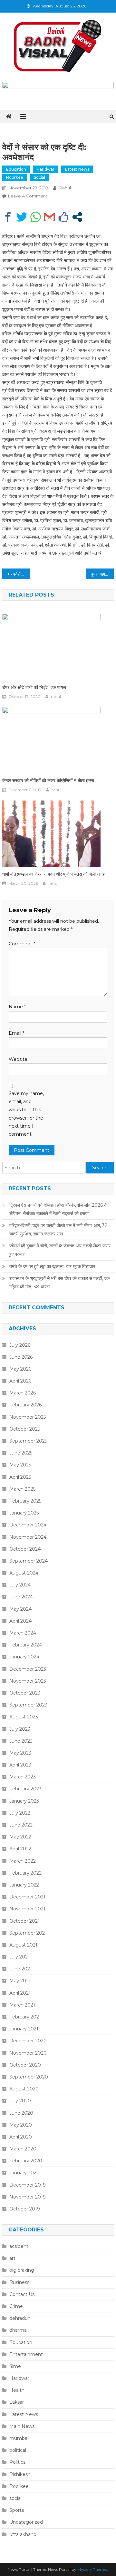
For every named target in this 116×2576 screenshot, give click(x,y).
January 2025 (24, 1513)
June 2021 (21, 1969)
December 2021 (27, 1897)
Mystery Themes (92, 2569)
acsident (19, 2246)
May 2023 (20, 1753)
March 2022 (23, 1861)
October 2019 (25, 2209)
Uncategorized (26, 2522)
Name (17, 1007)
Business (19, 2282)
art (12, 2258)
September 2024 (29, 1561)
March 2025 (22, 1489)
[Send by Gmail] (49, 217)
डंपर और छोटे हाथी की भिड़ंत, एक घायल (34, 687)
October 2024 (25, 1549)
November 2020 (28, 2053)
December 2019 (28, 2185)
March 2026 (23, 1393)
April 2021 (20, 1993)
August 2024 (24, 1573)
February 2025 (25, 1501)
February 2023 (25, 1789)
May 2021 (20, 1981)
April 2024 (20, 1621)
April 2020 (21, 2137)
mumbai (19, 2438)
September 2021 (28, 1933)
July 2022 (20, 1813)
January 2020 (24, 2173)
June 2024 (21, 1597)
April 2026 (20, 1381)
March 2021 (22, 2005)
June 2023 (21, 1741)
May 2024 (20, 1609)
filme (15, 2366)
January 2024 (24, 1657)
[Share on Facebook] (8, 217)
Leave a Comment (28, 196)
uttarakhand (23, 2534)
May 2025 (20, 1465)
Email (16, 1033)
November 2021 (27, 1909)
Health (17, 2390)
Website (18, 1059)
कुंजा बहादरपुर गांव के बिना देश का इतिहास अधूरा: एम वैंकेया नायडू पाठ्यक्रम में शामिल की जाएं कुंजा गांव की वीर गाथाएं (102, 574)
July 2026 (20, 1345)
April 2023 (20, 1765)
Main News (22, 2426)
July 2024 (20, 1585)
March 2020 (23, 2149)
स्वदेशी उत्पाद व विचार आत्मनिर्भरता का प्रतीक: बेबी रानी (20, 574)
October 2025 (25, 1429)
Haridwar (46, 169)
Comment (22, 944)
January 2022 (24, 1885)
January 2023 (24, 1801)
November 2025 (28, 1417)
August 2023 (24, 1717)
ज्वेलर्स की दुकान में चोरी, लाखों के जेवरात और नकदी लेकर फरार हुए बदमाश (60, 1250)
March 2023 (23, 1777)
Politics (17, 2462)
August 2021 (23, 1945)
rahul (65, 188)
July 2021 (19, 1957)
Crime (16, 2306)
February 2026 (25, 1405)
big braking (22, 2270)
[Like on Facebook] (63, 217)
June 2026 (21, 1357)
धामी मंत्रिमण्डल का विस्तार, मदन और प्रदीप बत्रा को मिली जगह (53, 874)
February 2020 (26, 2161)
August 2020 (24, 2089)
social (39, 177)
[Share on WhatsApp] (36, 217)
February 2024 (26, 1645)
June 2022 (21, 1825)
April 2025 (20, 1477)
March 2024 (23, 1633)
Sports (17, 2510)
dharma (18, 2330)
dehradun (20, 2318)
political (18, 2450)
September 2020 (29, 2077)
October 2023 (25, 1693)
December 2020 (28, 2041)
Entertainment (26, 2354)
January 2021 (24, 2029)
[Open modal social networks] (77, 217)
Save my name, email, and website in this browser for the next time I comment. (26, 1114)
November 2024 (28, 1537)
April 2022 (20, 1849)
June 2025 (21, 1453)
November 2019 (28, 2197)
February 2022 (25, 1873)
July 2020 (20, 2101)
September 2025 (28, 1441)
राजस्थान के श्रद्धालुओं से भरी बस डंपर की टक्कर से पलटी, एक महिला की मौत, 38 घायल (59, 1283)
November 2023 (28, 1681)
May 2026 (20, 1369)
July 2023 (20, 1729)
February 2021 (25, 2017)
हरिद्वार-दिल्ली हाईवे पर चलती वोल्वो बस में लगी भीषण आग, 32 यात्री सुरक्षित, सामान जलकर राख (58, 1230)
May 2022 (20, 1837)
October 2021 (24, 1921)
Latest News (77, 169)
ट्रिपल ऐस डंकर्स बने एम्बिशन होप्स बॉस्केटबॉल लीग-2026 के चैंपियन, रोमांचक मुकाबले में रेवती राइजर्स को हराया (58, 1209)
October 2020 (25, 2065)
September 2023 (28, 1705)
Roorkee (15, 177)
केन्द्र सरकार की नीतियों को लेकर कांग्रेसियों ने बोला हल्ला (48, 780)
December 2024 (28, 1525)
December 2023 (28, 1669)
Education (16, 169)
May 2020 (21, 2125)
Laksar (17, 2402)
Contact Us (22, 2294)
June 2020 (21, 2113)
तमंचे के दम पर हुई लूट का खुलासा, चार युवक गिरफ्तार (52, 1266)
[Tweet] (22, 217)
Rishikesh (20, 2474)
